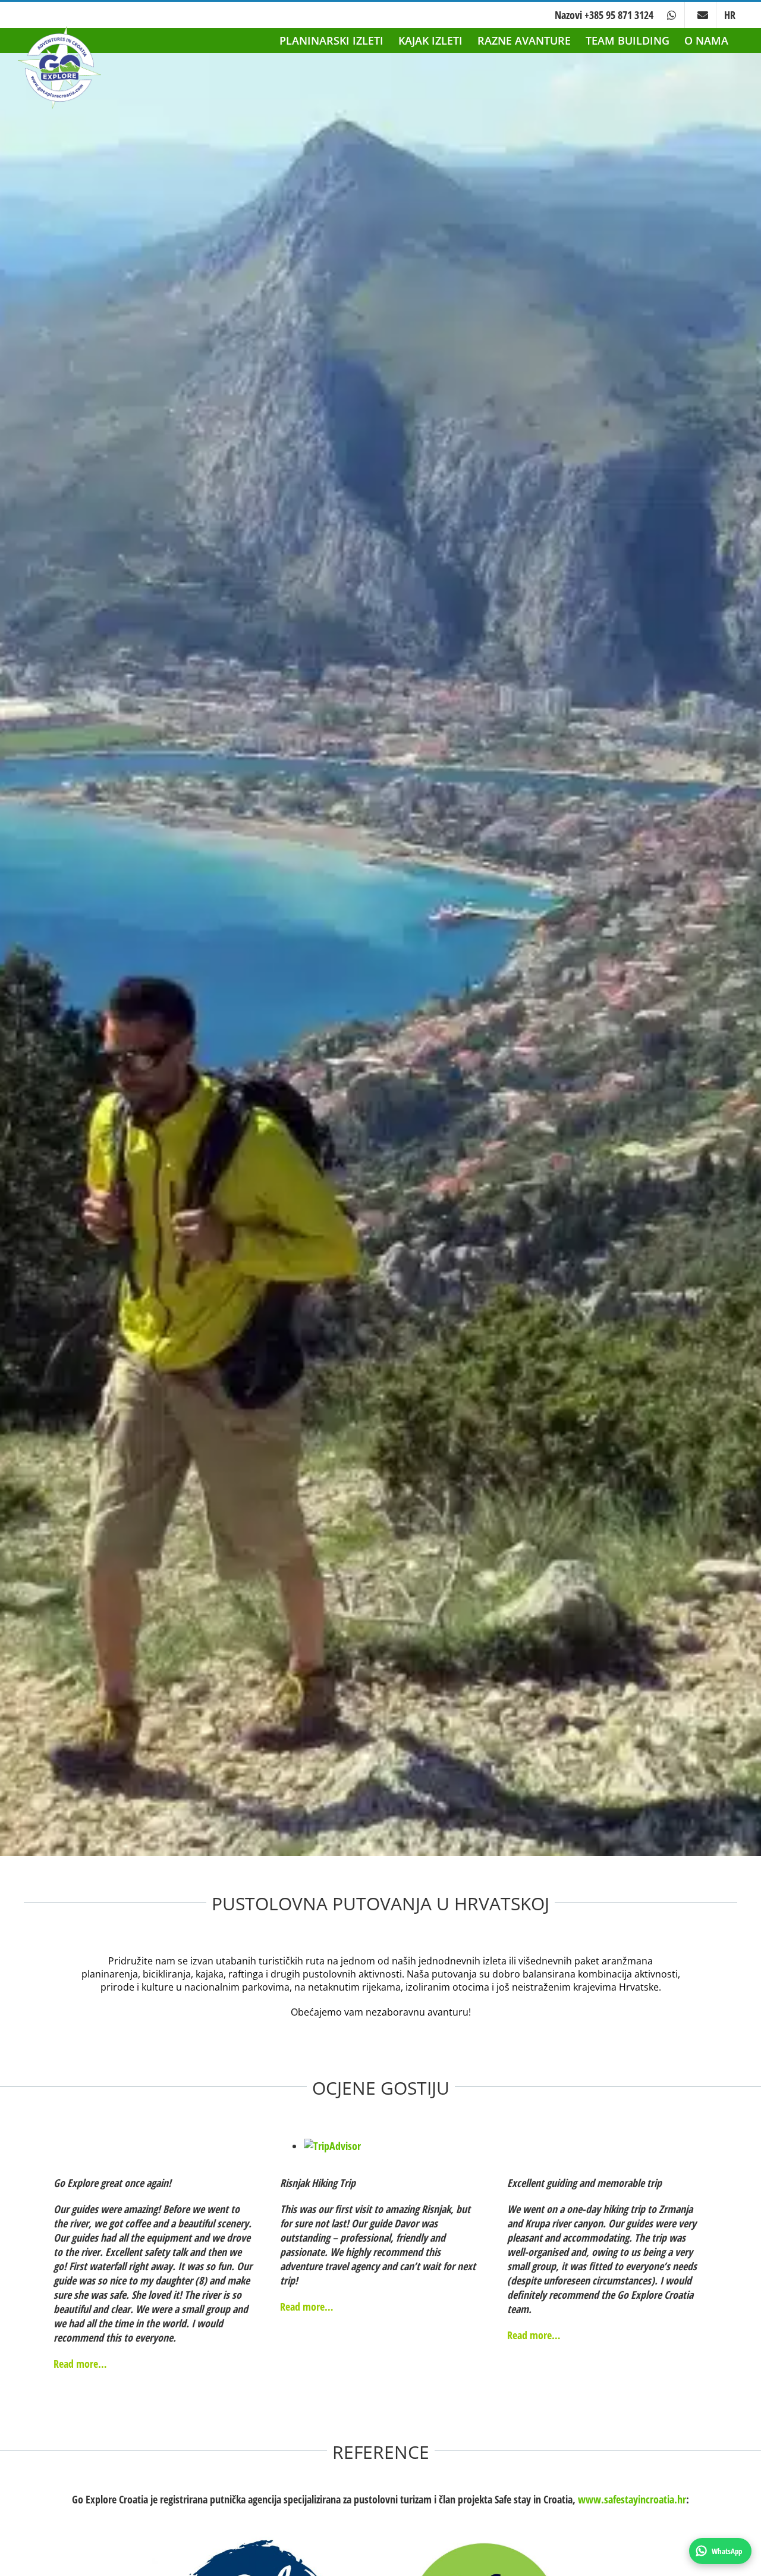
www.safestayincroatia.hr (632, 2499)
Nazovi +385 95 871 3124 (604, 15)
